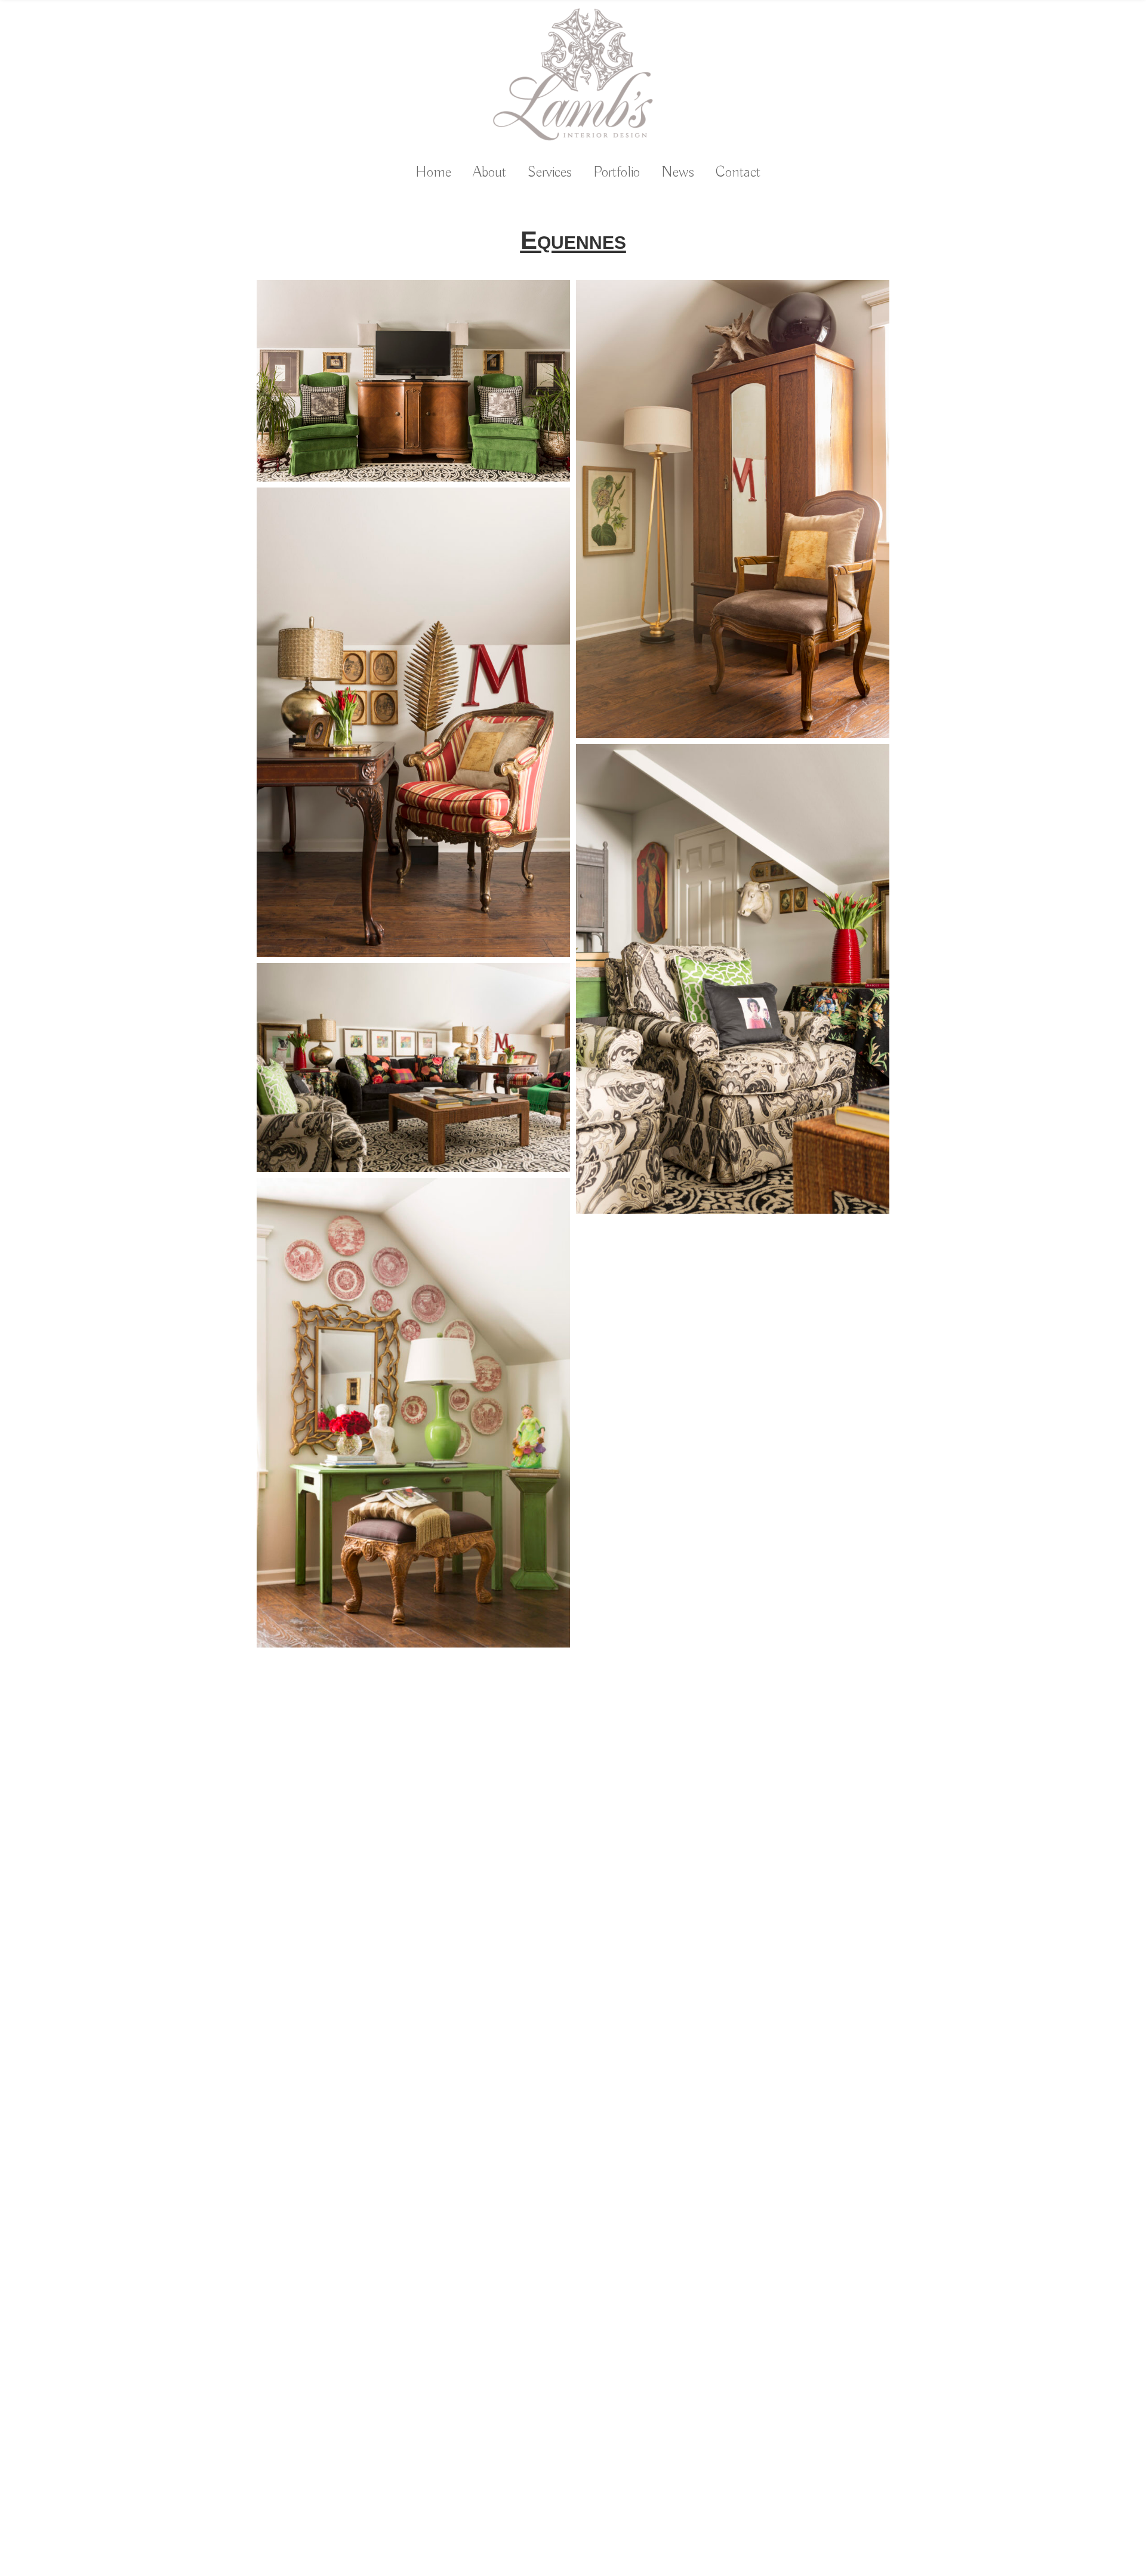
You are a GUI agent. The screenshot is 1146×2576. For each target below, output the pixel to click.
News (678, 173)
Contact (738, 173)
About (489, 173)
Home (433, 173)
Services (550, 173)
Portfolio (617, 173)
